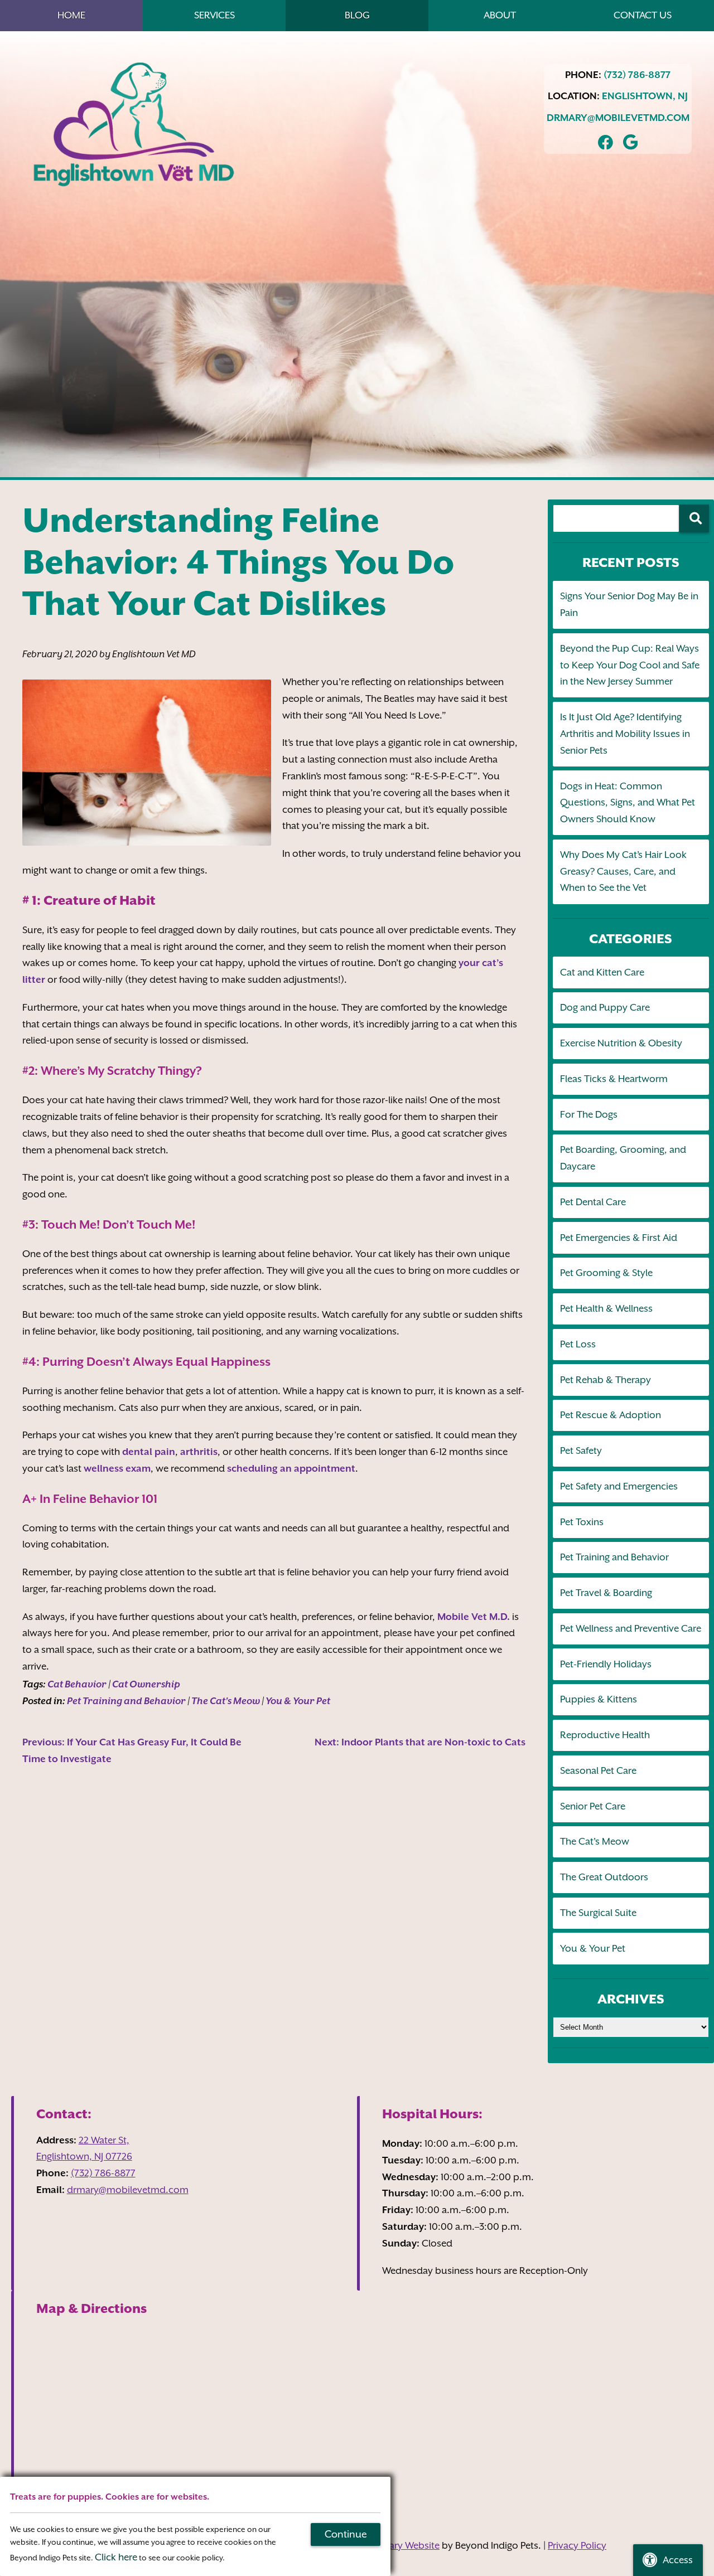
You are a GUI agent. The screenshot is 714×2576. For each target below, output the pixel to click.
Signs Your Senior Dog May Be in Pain (629, 604)
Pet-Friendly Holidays (606, 1664)
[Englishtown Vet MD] (134, 125)
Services (214, 15)
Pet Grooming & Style (606, 1273)
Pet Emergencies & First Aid (619, 1238)
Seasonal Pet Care (598, 1770)
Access (678, 2560)
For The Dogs (589, 1114)
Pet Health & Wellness (606, 1308)
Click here (116, 2557)
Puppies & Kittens (599, 1699)
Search (694, 518)
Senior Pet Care (593, 1806)
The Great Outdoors (604, 1877)
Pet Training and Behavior (126, 1701)
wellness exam (117, 1468)
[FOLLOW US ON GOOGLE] (631, 141)
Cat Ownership (146, 1684)
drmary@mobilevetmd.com (618, 118)
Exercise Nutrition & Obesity (621, 1043)
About (500, 15)
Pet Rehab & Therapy (606, 1380)
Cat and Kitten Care (602, 972)
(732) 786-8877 (637, 75)
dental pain (149, 1452)
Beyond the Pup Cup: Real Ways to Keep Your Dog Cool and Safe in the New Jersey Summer (630, 665)
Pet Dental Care (593, 1202)
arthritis (199, 1452)
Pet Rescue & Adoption (611, 1415)
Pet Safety (581, 1450)
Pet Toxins (582, 1522)
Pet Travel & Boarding (606, 1593)
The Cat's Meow (226, 1701)
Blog (357, 15)
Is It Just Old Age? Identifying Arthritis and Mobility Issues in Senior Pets (625, 734)
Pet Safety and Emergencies (619, 1486)
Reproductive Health (605, 1735)
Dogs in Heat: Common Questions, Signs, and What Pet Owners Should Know (628, 803)
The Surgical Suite (598, 1913)
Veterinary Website (399, 2545)
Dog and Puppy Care (605, 1007)
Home (71, 15)
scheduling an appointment (291, 1468)
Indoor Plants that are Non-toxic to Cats (420, 1742)
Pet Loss (578, 1344)
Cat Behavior (77, 1684)
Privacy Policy (577, 2545)
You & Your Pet (298, 1701)
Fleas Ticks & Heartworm (614, 1079)
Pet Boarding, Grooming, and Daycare (623, 1158)
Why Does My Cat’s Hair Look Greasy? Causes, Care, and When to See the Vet (623, 871)
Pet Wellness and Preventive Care (631, 1628)
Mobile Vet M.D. (474, 1617)
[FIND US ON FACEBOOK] (606, 141)
